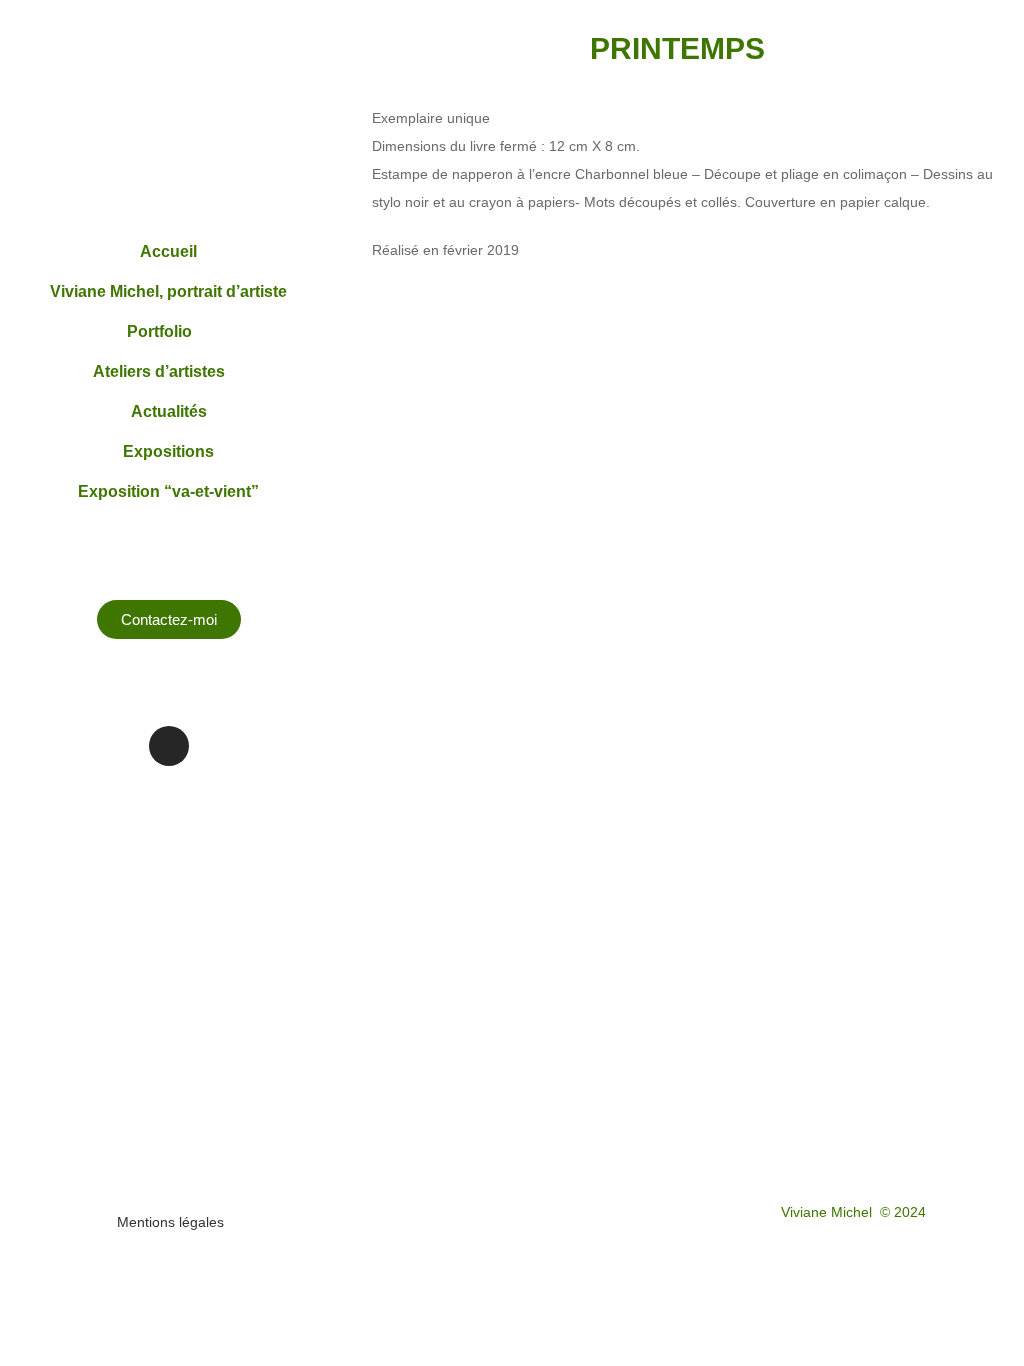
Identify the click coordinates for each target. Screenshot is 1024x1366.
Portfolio (159, 331)
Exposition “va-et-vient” (168, 491)
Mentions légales (170, 1222)
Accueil (168, 251)
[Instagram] (169, 746)
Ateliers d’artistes (159, 371)
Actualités (169, 411)
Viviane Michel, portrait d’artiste (168, 291)
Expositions (168, 451)
